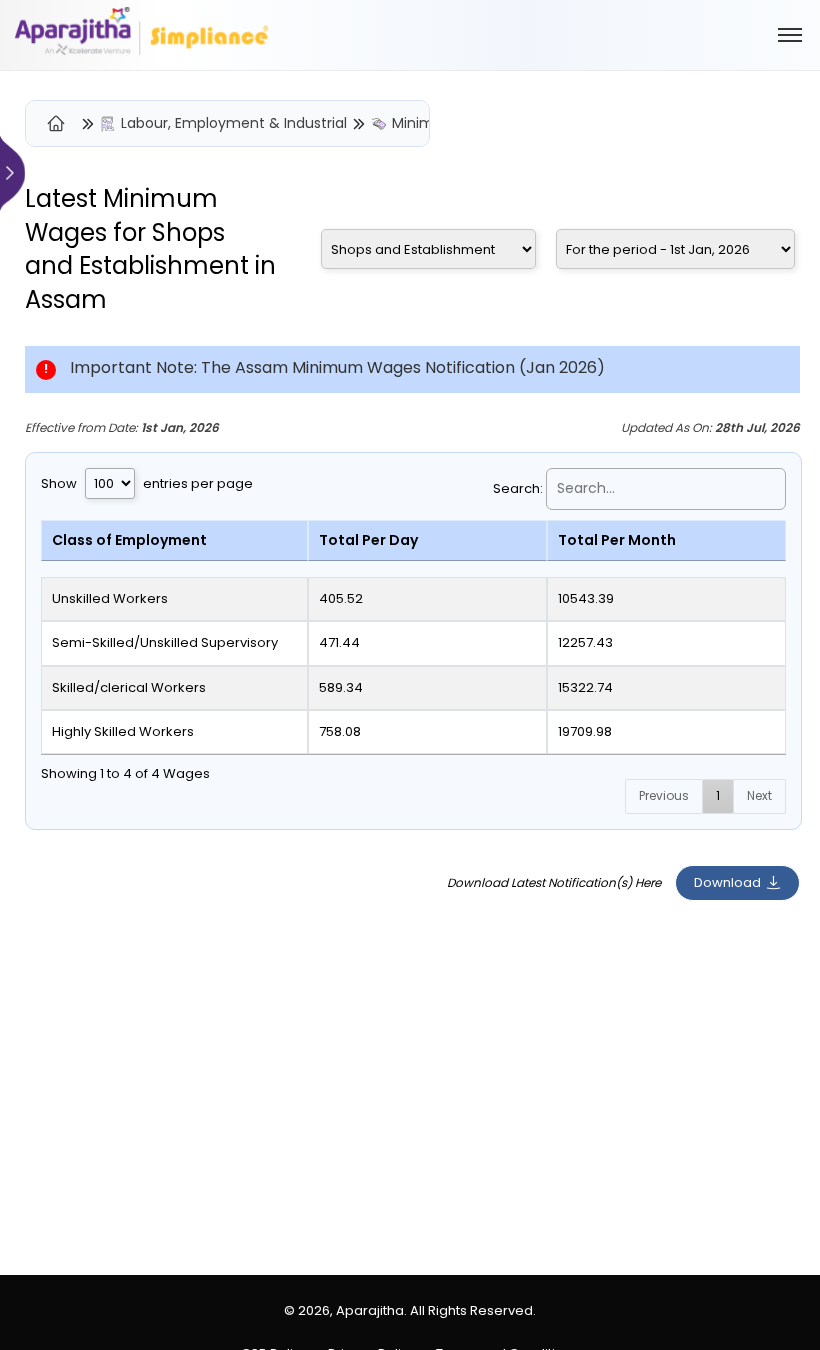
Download (727, 882)
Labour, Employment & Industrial (234, 123)
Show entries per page (147, 483)
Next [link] (759, 795)
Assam (66, 299)
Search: (518, 488)
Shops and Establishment (137, 249)
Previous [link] (664, 795)
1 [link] (718, 795)
